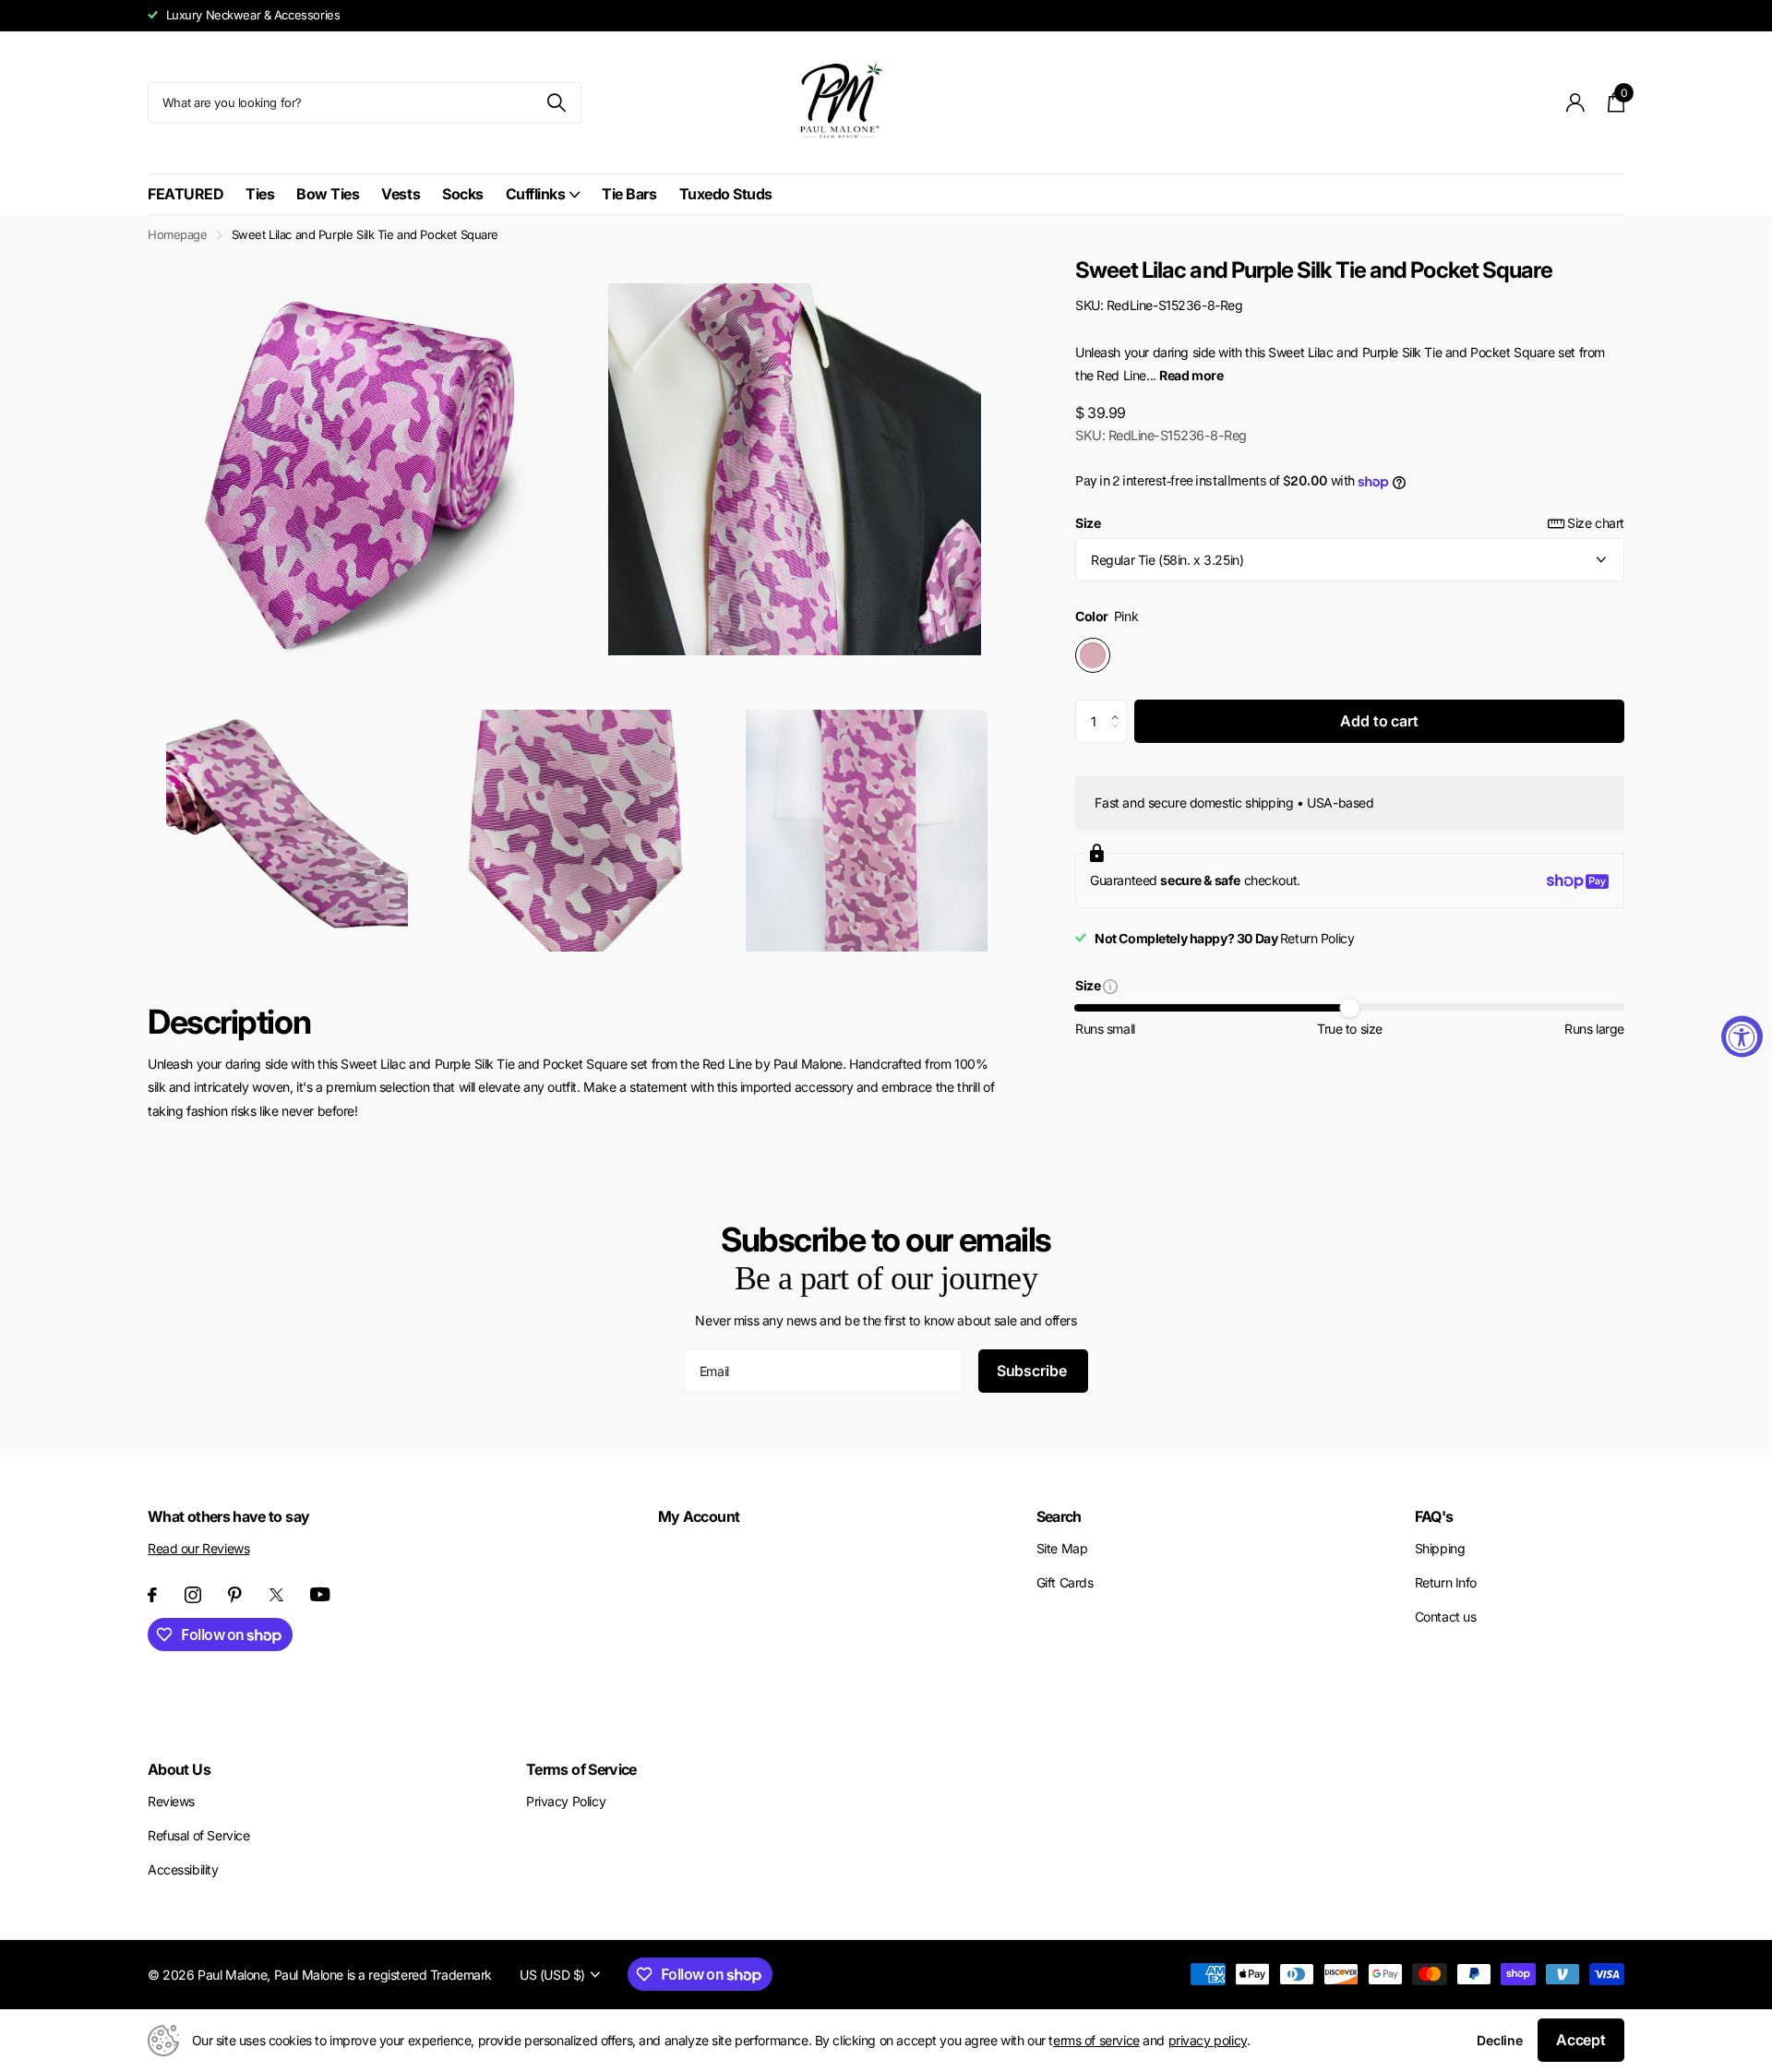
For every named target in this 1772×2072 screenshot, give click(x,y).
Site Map (1062, 1548)
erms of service (1096, 2040)
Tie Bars (629, 194)
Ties (260, 194)
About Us (179, 1769)
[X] (276, 1595)
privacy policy (1208, 2040)
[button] (1120, 706)
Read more (1191, 375)
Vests (401, 194)
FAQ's (1434, 1516)
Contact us (1446, 1617)
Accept (1581, 2040)
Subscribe (1033, 1371)
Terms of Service (581, 1769)
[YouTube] (320, 1594)
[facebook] (152, 1595)
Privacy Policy (566, 1801)
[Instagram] (193, 1595)
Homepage (178, 234)
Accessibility (183, 1869)
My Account (699, 1516)
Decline (1500, 2040)
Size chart (1596, 523)
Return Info (1446, 1582)
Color (1107, 617)
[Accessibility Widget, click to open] (1742, 1036)
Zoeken (556, 103)
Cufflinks (536, 194)
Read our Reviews (198, 1548)
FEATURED (186, 194)
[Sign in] (1576, 103)
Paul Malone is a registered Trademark (383, 1975)
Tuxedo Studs (726, 194)
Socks (463, 194)
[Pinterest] (235, 1595)
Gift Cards (1065, 1582)
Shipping (1440, 1548)
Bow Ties (328, 194)
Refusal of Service (198, 1835)
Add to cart (1379, 721)
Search (1059, 1516)
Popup (1110, 985)
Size (1350, 523)
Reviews (171, 1801)
